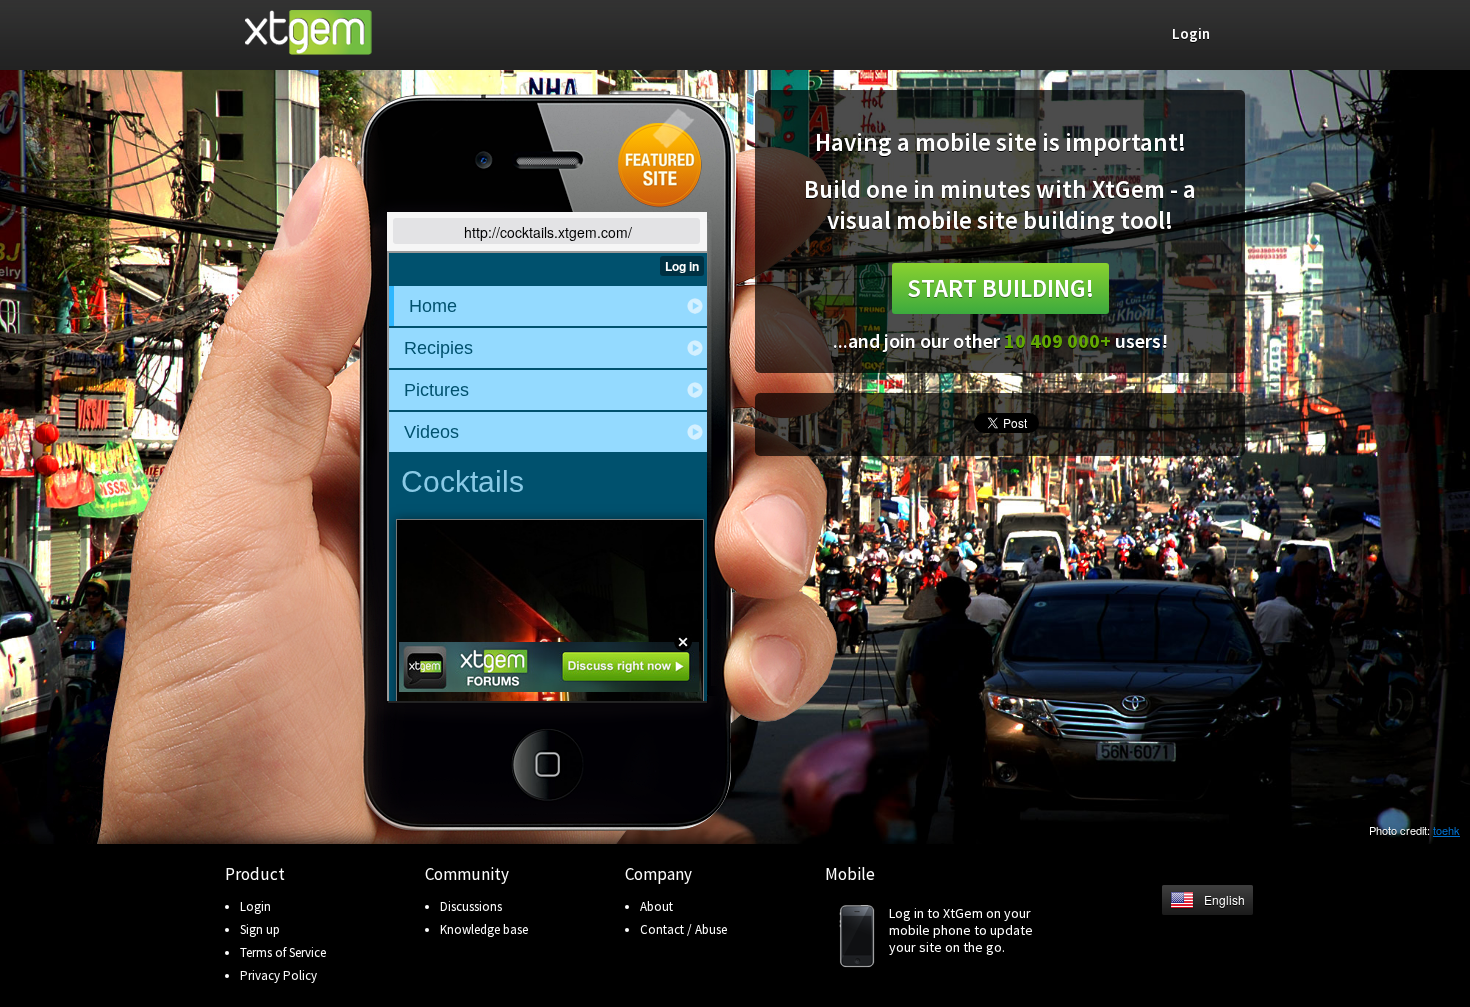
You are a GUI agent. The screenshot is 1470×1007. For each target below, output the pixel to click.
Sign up (260, 929)
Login (255, 906)
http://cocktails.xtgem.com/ (548, 232)
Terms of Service (283, 952)
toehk (1446, 830)
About (656, 906)
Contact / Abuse (683, 929)
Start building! (1000, 288)
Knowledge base (484, 929)
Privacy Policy (278, 975)
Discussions (471, 906)
